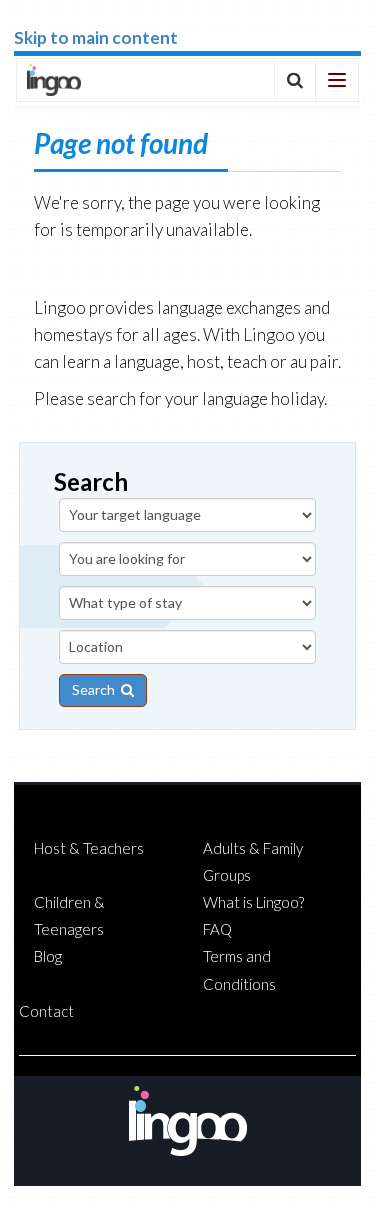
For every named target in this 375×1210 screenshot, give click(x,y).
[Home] (54, 80)
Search (96, 689)
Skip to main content (96, 37)
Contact (46, 1011)
